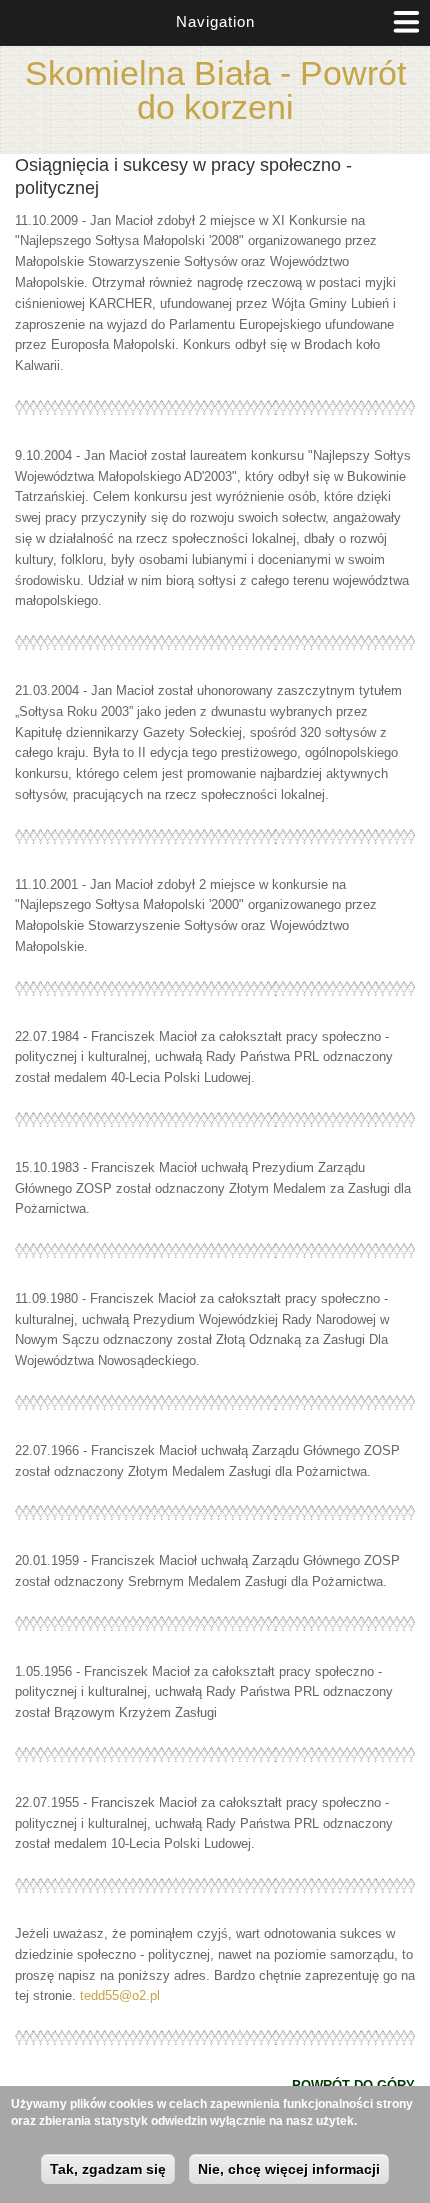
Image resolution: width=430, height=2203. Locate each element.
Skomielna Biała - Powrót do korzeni (215, 90)
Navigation (215, 21)
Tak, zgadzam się (108, 2169)
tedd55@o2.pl (120, 1995)
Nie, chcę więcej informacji (289, 2169)
